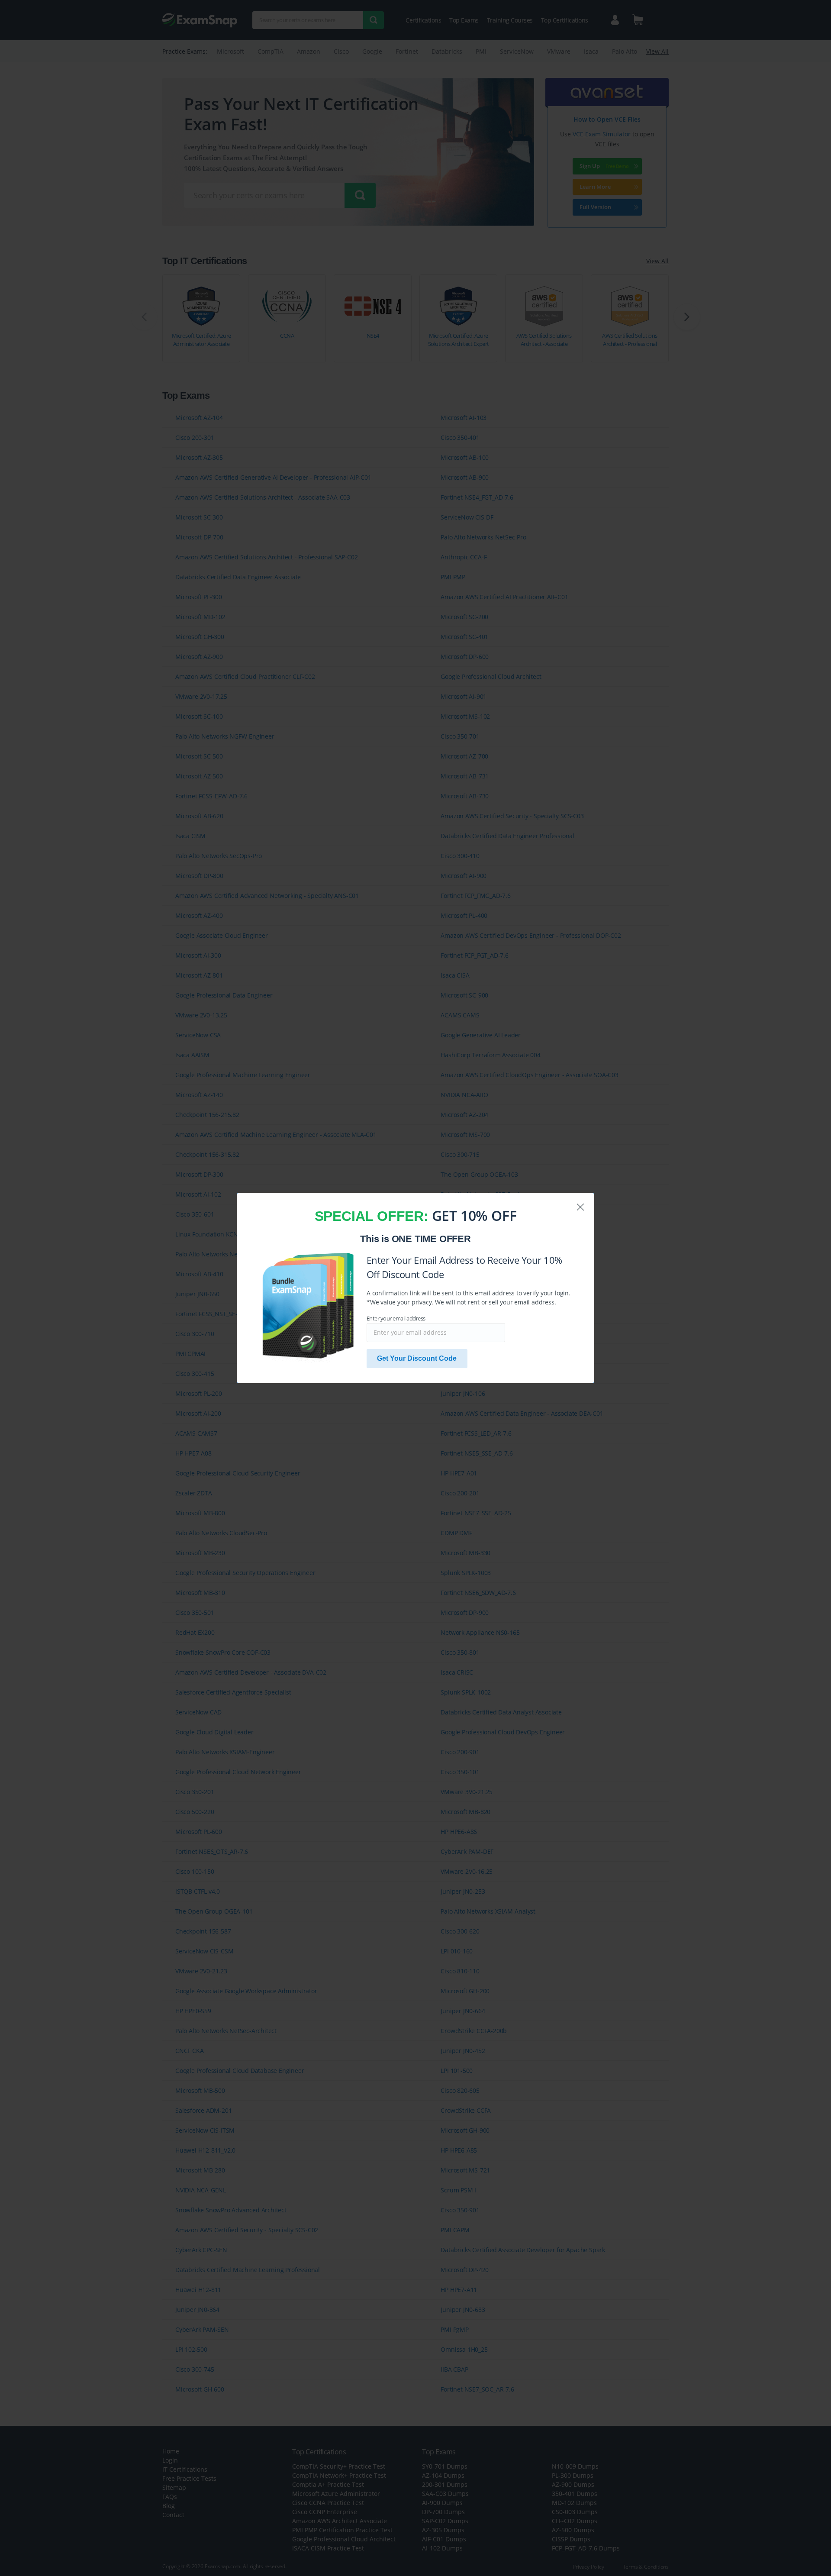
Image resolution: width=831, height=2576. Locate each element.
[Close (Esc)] (580, 1207)
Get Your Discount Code (417, 1358)
